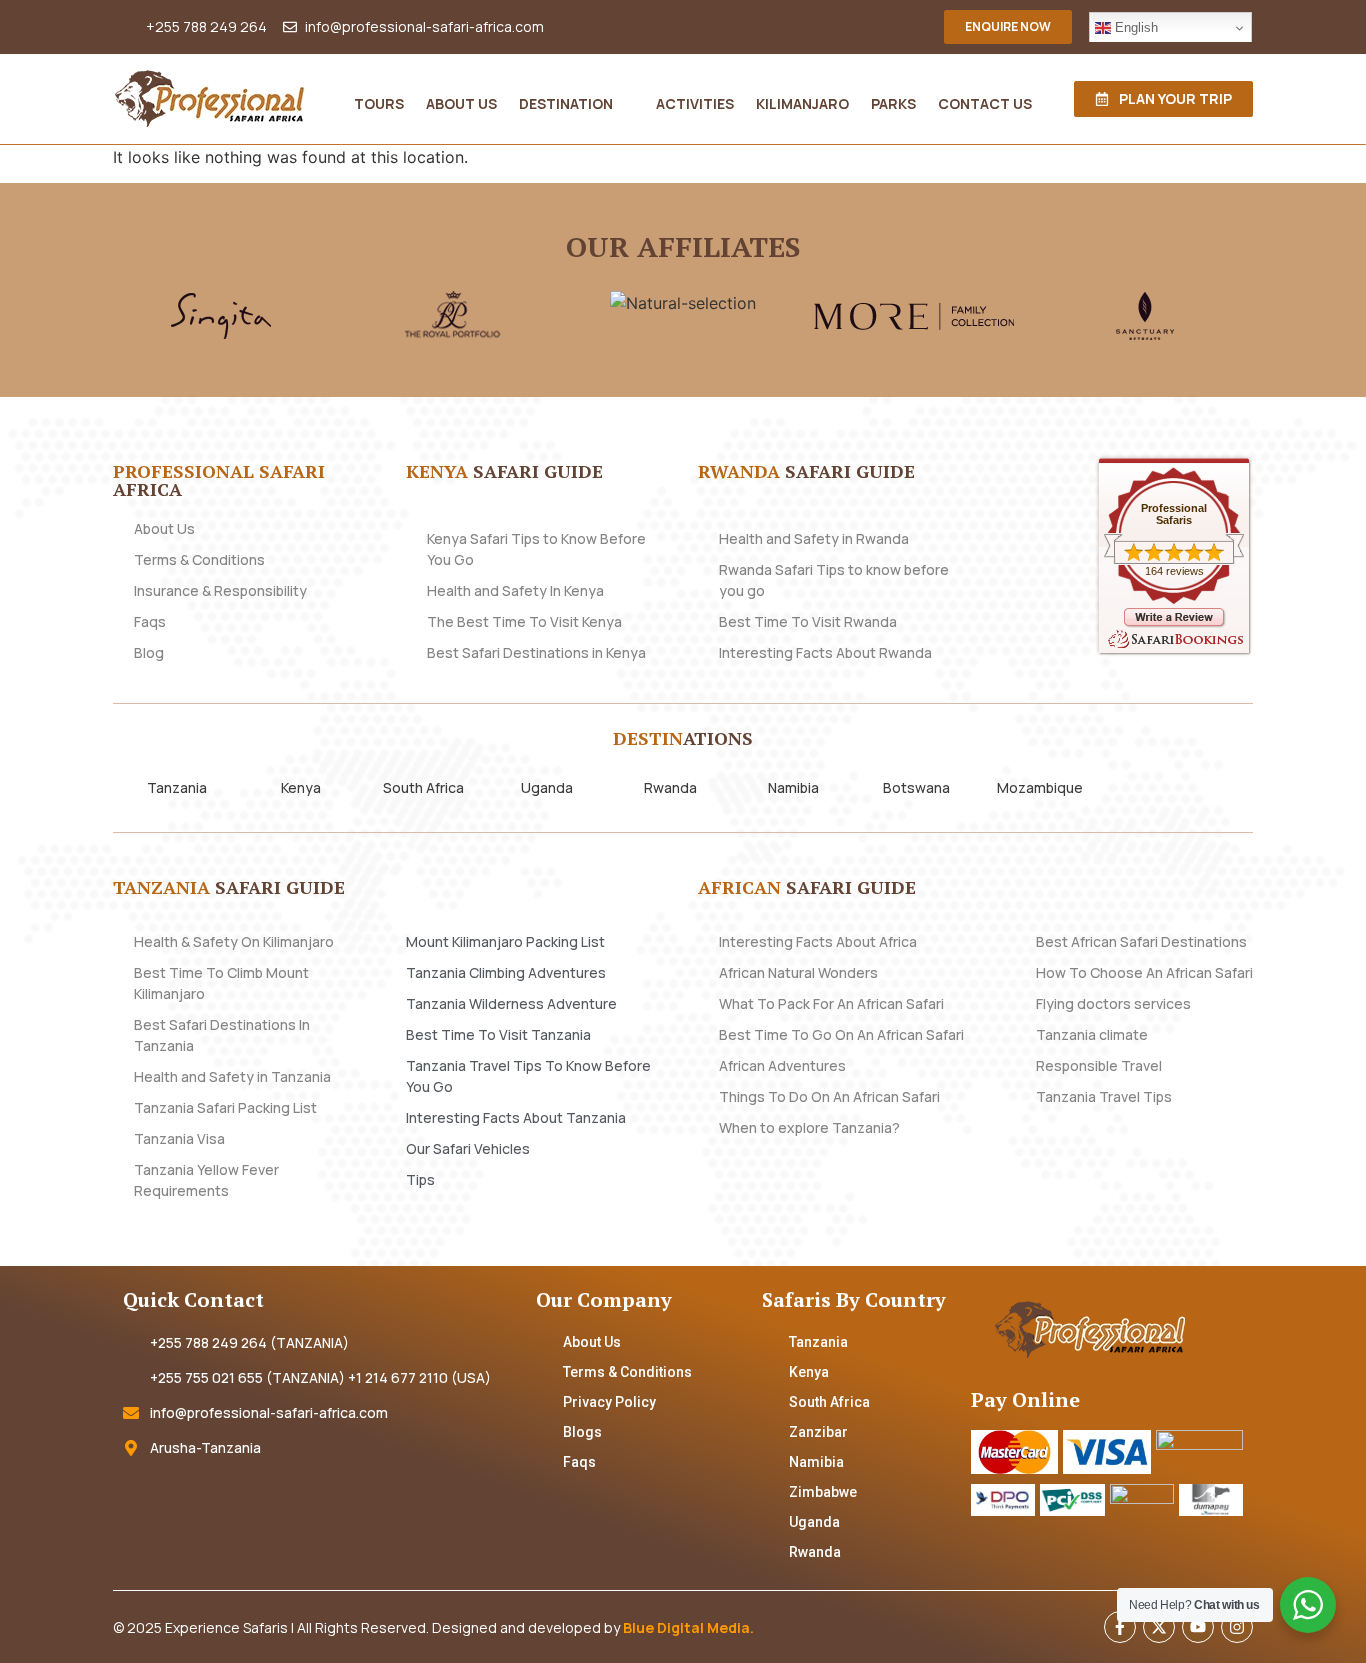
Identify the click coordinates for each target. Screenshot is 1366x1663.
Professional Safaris (1174, 514)
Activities (695, 103)
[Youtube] (1198, 1627)
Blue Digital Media (686, 1627)
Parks (893, 103)
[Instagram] (1237, 1627)
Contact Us (985, 103)
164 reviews (1174, 571)
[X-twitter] (1159, 1627)
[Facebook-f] (1120, 1627)
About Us (461, 103)
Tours (379, 103)
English (1134, 27)
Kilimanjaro (802, 103)
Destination (566, 103)
